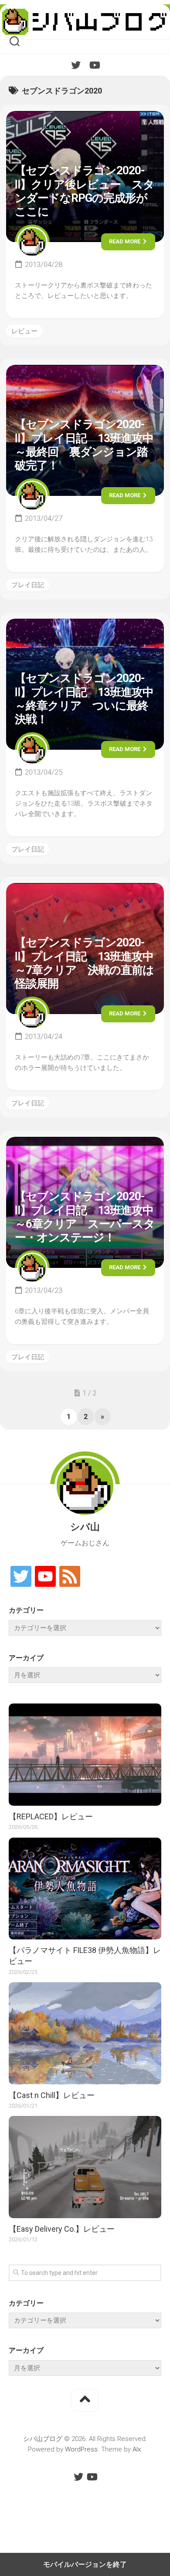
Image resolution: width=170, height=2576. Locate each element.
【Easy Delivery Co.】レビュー (62, 2229)
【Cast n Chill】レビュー (52, 2095)
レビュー (24, 331)
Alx (137, 2449)
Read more (125, 241)
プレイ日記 (28, 585)
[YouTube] (94, 65)
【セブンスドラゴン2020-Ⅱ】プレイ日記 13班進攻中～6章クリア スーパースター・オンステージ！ (85, 1217)
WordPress (81, 2449)
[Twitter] (76, 65)
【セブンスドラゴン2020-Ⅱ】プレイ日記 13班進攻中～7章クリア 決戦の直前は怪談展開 (84, 963)
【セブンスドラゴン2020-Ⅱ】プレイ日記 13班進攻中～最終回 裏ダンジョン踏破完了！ (84, 445)
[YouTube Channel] (45, 1577)
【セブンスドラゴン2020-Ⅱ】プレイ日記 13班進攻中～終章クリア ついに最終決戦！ (84, 699)
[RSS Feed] (70, 1577)
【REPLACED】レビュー (51, 1816)
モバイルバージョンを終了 (85, 2564)
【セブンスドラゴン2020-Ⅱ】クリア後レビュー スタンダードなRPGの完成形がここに (85, 191)
